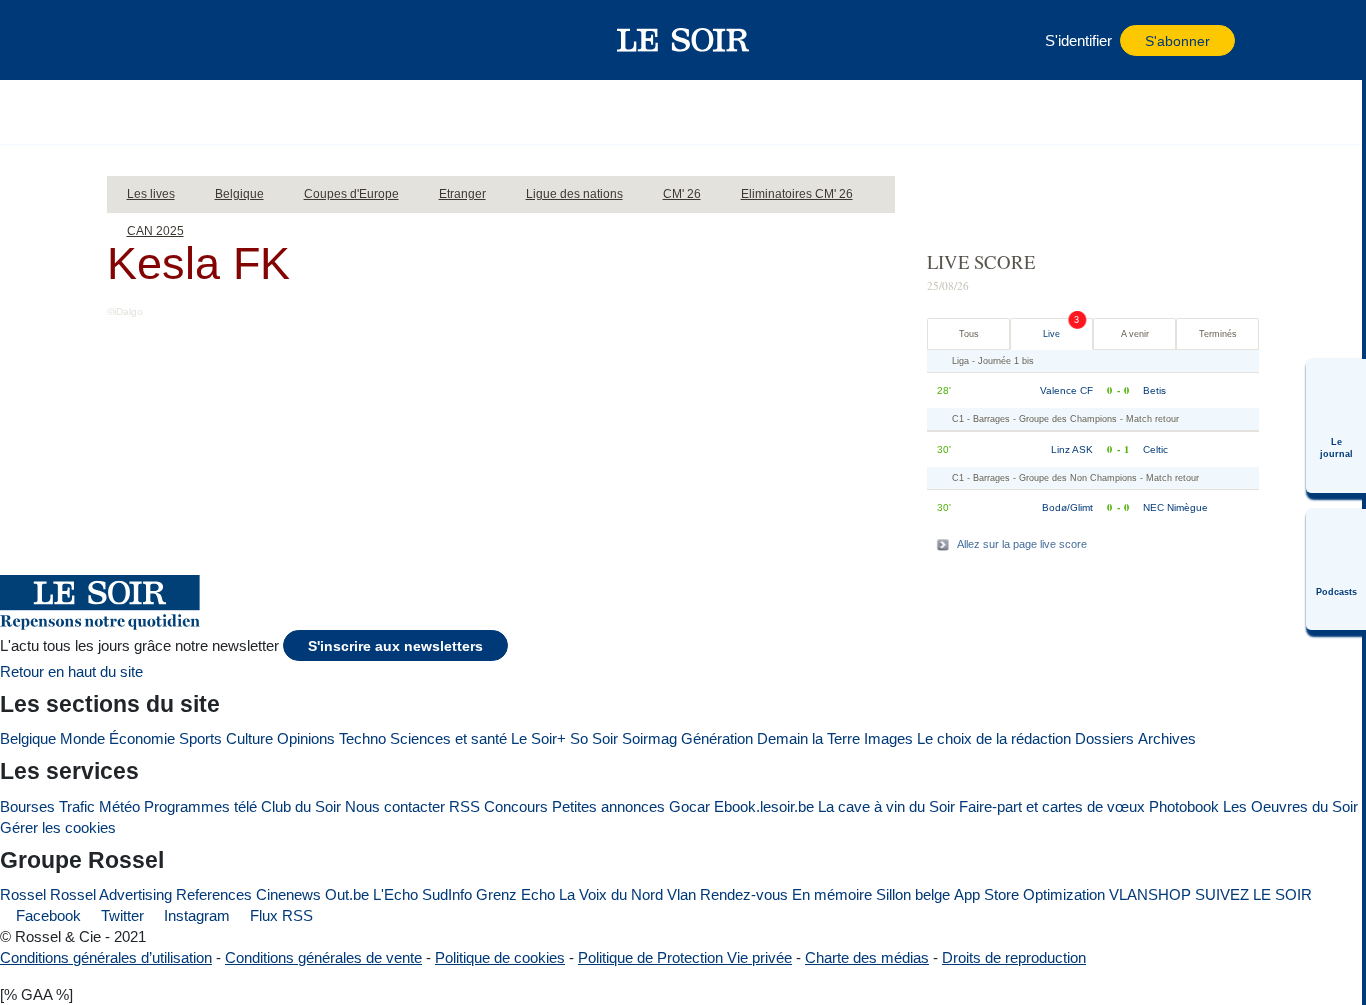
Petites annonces (608, 806)
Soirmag (649, 738)
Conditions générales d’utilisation (106, 957)
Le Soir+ (538, 738)
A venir (1135, 334)
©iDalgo (125, 311)
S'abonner (1177, 41)
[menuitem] (1336, 426)
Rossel (23, 894)
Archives (1167, 738)
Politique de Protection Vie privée (685, 957)
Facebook (46, 915)
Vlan (681, 894)
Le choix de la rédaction (994, 738)
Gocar (689, 806)
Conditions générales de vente (323, 957)
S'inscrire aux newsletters (395, 646)
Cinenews (288, 894)
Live (1051, 334)
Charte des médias (867, 957)
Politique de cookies (500, 957)
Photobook (1184, 806)
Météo (119, 806)
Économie (142, 738)
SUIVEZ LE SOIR (1253, 894)
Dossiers (1104, 738)
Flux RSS (279, 915)
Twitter (120, 915)
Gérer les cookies (58, 827)
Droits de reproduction (1014, 957)
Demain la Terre (808, 738)
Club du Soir (301, 806)
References (214, 894)
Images (888, 738)
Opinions (306, 738)
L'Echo (395, 894)
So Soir (594, 738)
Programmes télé (200, 806)
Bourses (27, 806)
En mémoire (832, 894)
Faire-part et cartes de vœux (1052, 806)
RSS (464, 806)
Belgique (28, 738)
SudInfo (447, 894)
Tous (969, 334)
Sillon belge (913, 894)
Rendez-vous (744, 894)
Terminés (1218, 334)
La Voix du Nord (611, 894)
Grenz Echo (515, 894)
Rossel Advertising (111, 894)
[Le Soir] (683, 40)
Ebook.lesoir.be (764, 806)
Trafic (77, 806)
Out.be (347, 894)
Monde (82, 738)
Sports (200, 738)
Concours (516, 806)
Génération (717, 738)
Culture (249, 738)
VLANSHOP (1150, 894)
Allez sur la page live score (1022, 544)
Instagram (195, 915)
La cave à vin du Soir (886, 806)
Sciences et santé (448, 738)
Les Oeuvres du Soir (1290, 806)
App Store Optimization (1029, 894)
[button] (156, 40)
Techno (362, 738)
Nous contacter (395, 806)
